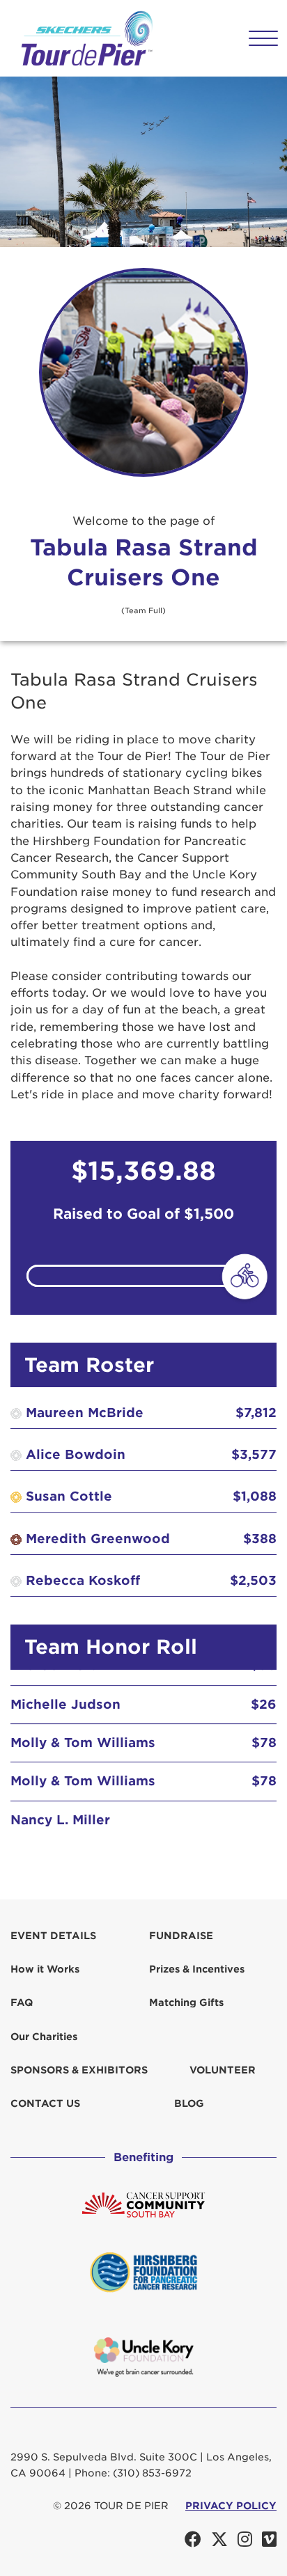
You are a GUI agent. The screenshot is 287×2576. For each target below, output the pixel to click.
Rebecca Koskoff (83, 1580)
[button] (263, 39)
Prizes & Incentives (197, 1969)
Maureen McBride (85, 1413)
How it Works (45, 1969)
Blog (189, 2103)
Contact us (45, 2103)
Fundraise (181, 1936)
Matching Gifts (186, 2002)
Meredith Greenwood (98, 1539)
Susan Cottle (69, 1496)
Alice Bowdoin (76, 1454)
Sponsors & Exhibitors (79, 2070)
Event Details (53, 1936)
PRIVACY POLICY (231, 2506)
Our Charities (44, 2037)
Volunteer (223, 2070)
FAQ (22, 2002)
